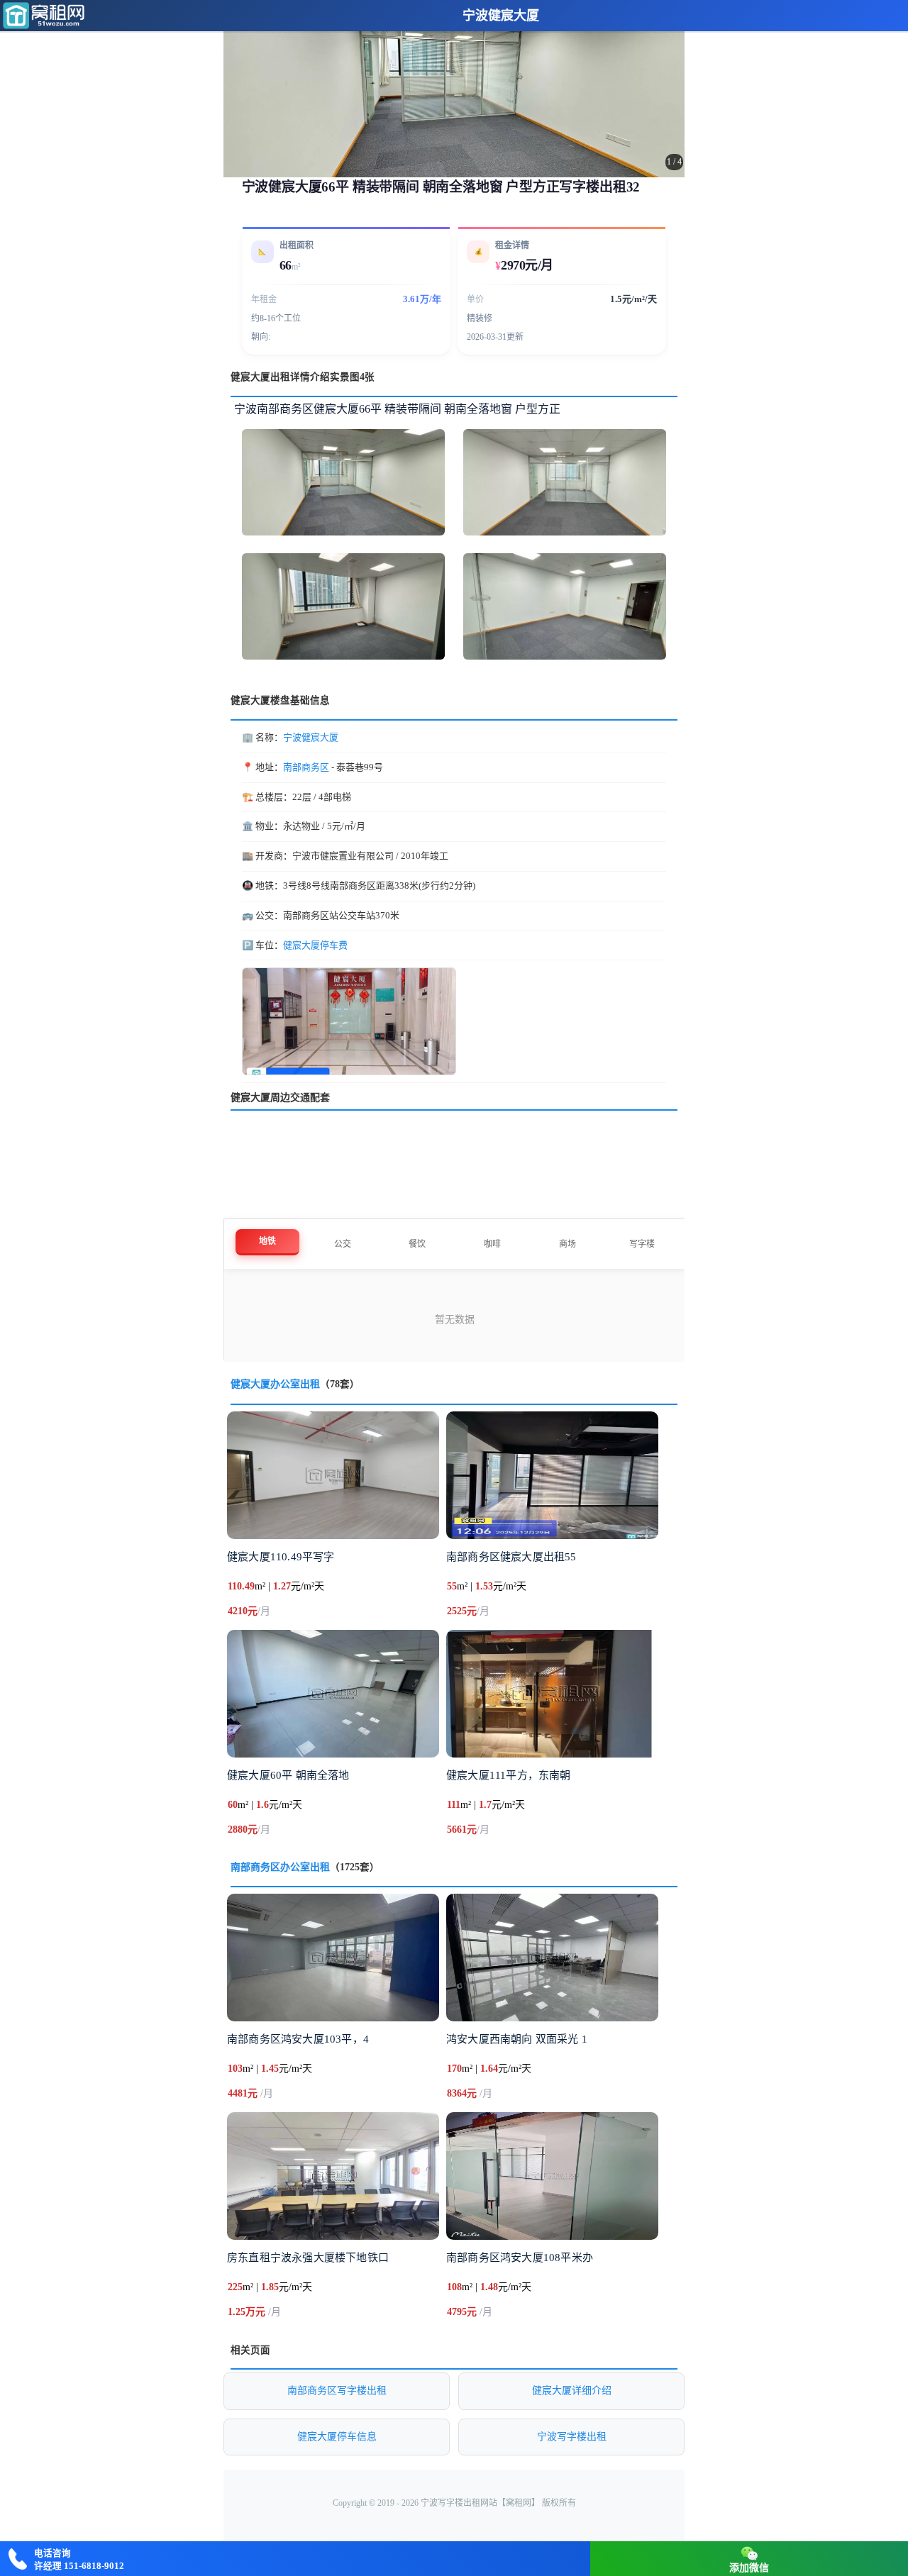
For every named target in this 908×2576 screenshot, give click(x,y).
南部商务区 (306, 767)
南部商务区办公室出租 (280, 1867)
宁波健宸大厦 (501, 16)
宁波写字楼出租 (572, 2437)
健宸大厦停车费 (315, 945)
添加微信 (749, 2568)
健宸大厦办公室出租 (275, 1384)
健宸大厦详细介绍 (572, 2391)
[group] (454, 89)
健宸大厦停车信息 (337, 2437)
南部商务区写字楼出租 (337, 2391)
